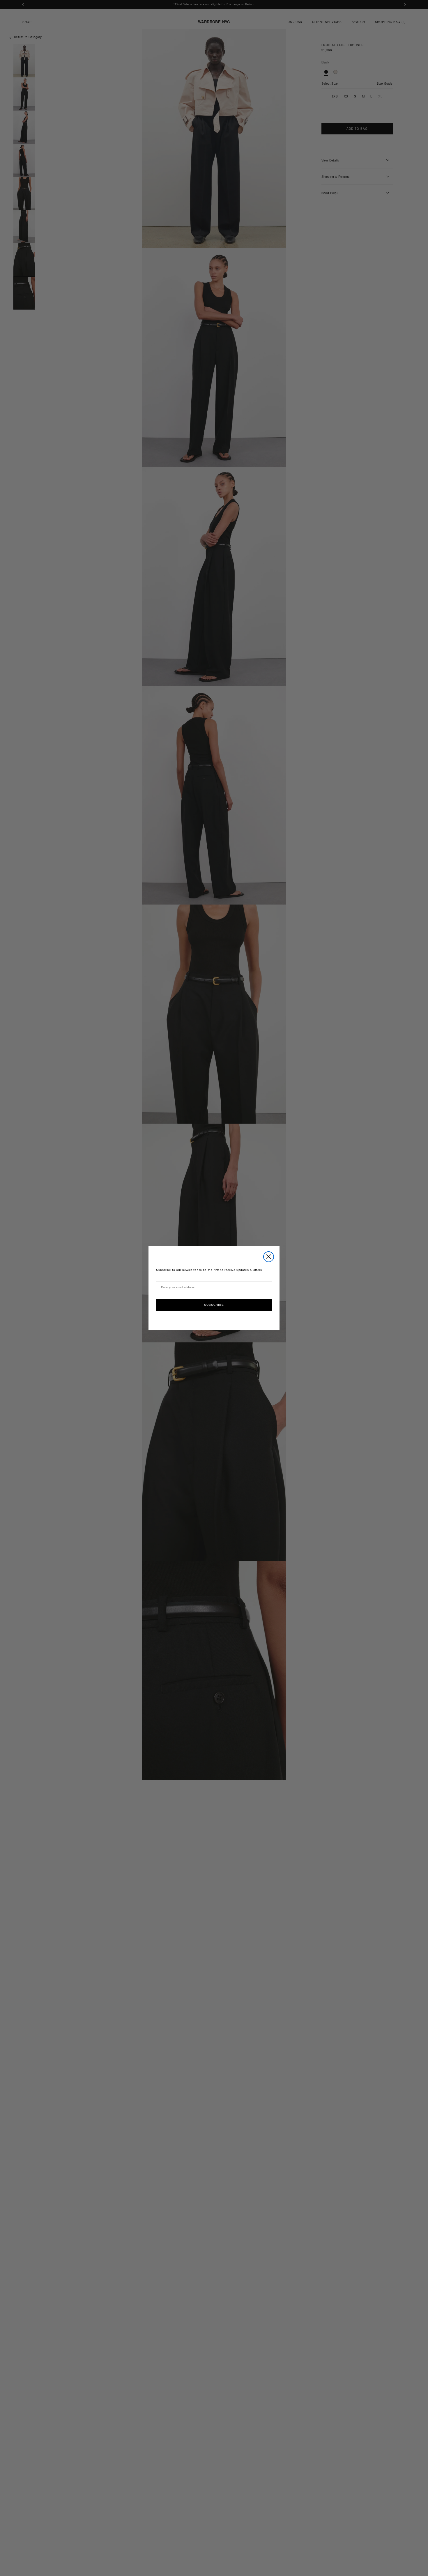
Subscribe (214, 1305)
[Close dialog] (269, 1257)
